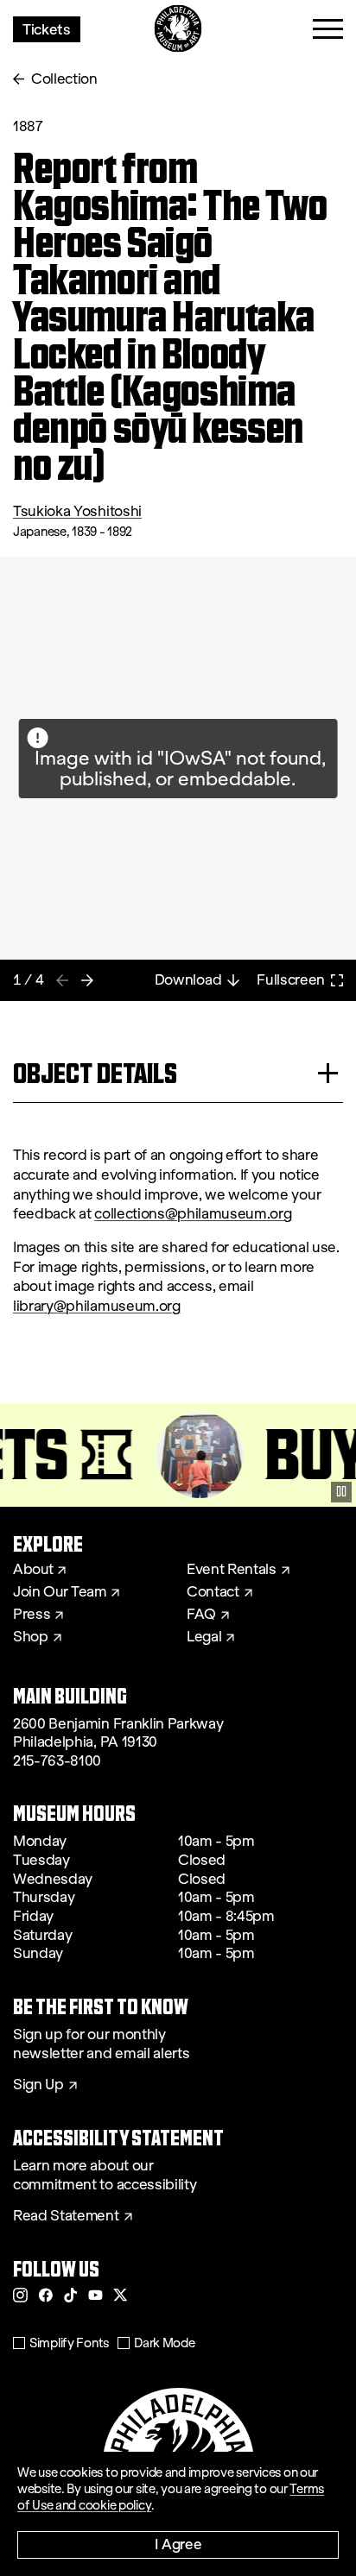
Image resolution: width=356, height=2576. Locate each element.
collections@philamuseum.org (193, 1214)
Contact (213, 1592)
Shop (31, 1637)
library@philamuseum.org (97, 1306)
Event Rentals (232, 1570)
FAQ (201, 1615)
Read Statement (66, 2216)
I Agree (178, 2544)
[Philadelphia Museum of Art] (178, 29)
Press (32, 1615)
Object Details (95, 1073)
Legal (204, 1637)
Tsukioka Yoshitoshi (77, 511)
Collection (64, 79)
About (33, 1570)
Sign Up (38, 2085)
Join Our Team (60, 1592)
